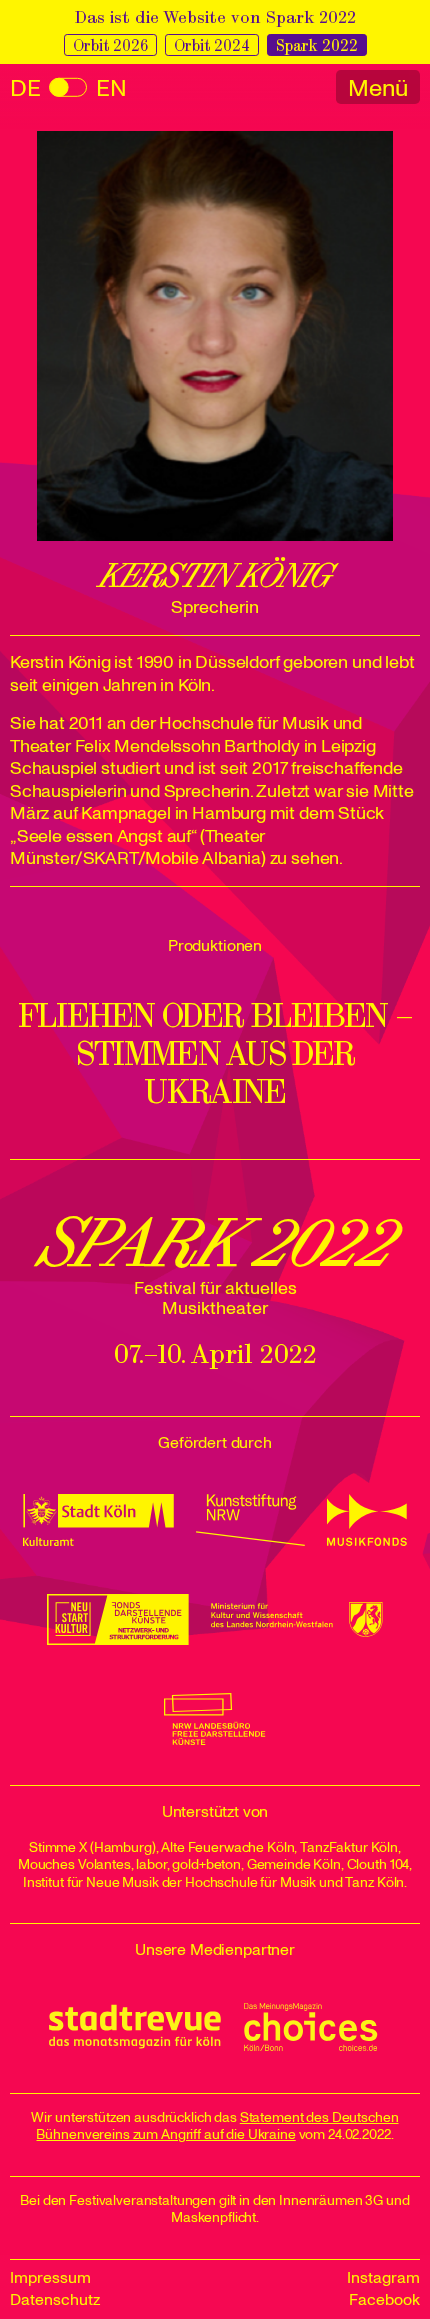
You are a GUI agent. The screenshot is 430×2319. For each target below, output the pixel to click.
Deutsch (25, 88)
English (68, 88)
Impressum (50, 2278)
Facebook (384, 2300)
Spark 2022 (317, 46)
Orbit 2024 (212, 46)
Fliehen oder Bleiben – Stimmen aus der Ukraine (215, 1054)
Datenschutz (55, 2300)
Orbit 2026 (110, 46)
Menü (378, 88)
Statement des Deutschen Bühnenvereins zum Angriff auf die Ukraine (217, 2126)
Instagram (383, 2278)
